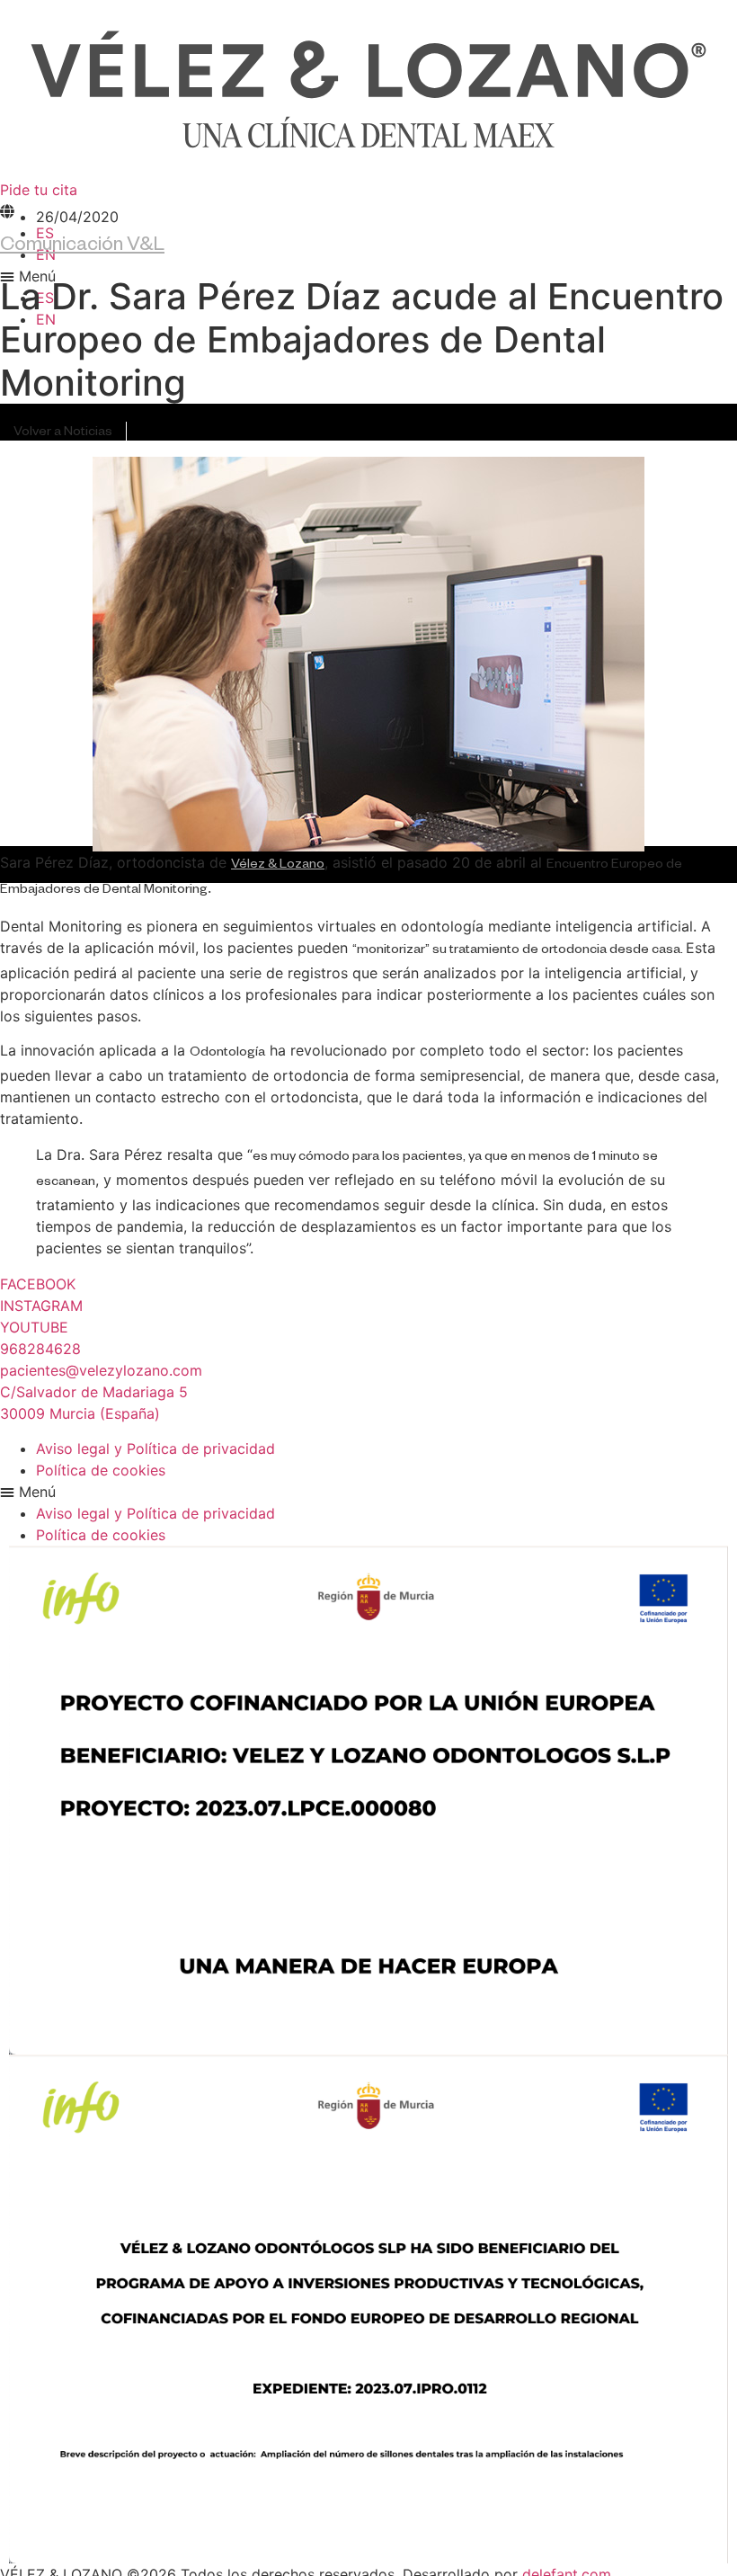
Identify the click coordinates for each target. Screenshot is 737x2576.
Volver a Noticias (63, 433)
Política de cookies (101, 1470)
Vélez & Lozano (278, 866)
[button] (368, 1492)
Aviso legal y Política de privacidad (155, 1448)
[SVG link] (368, 89)
